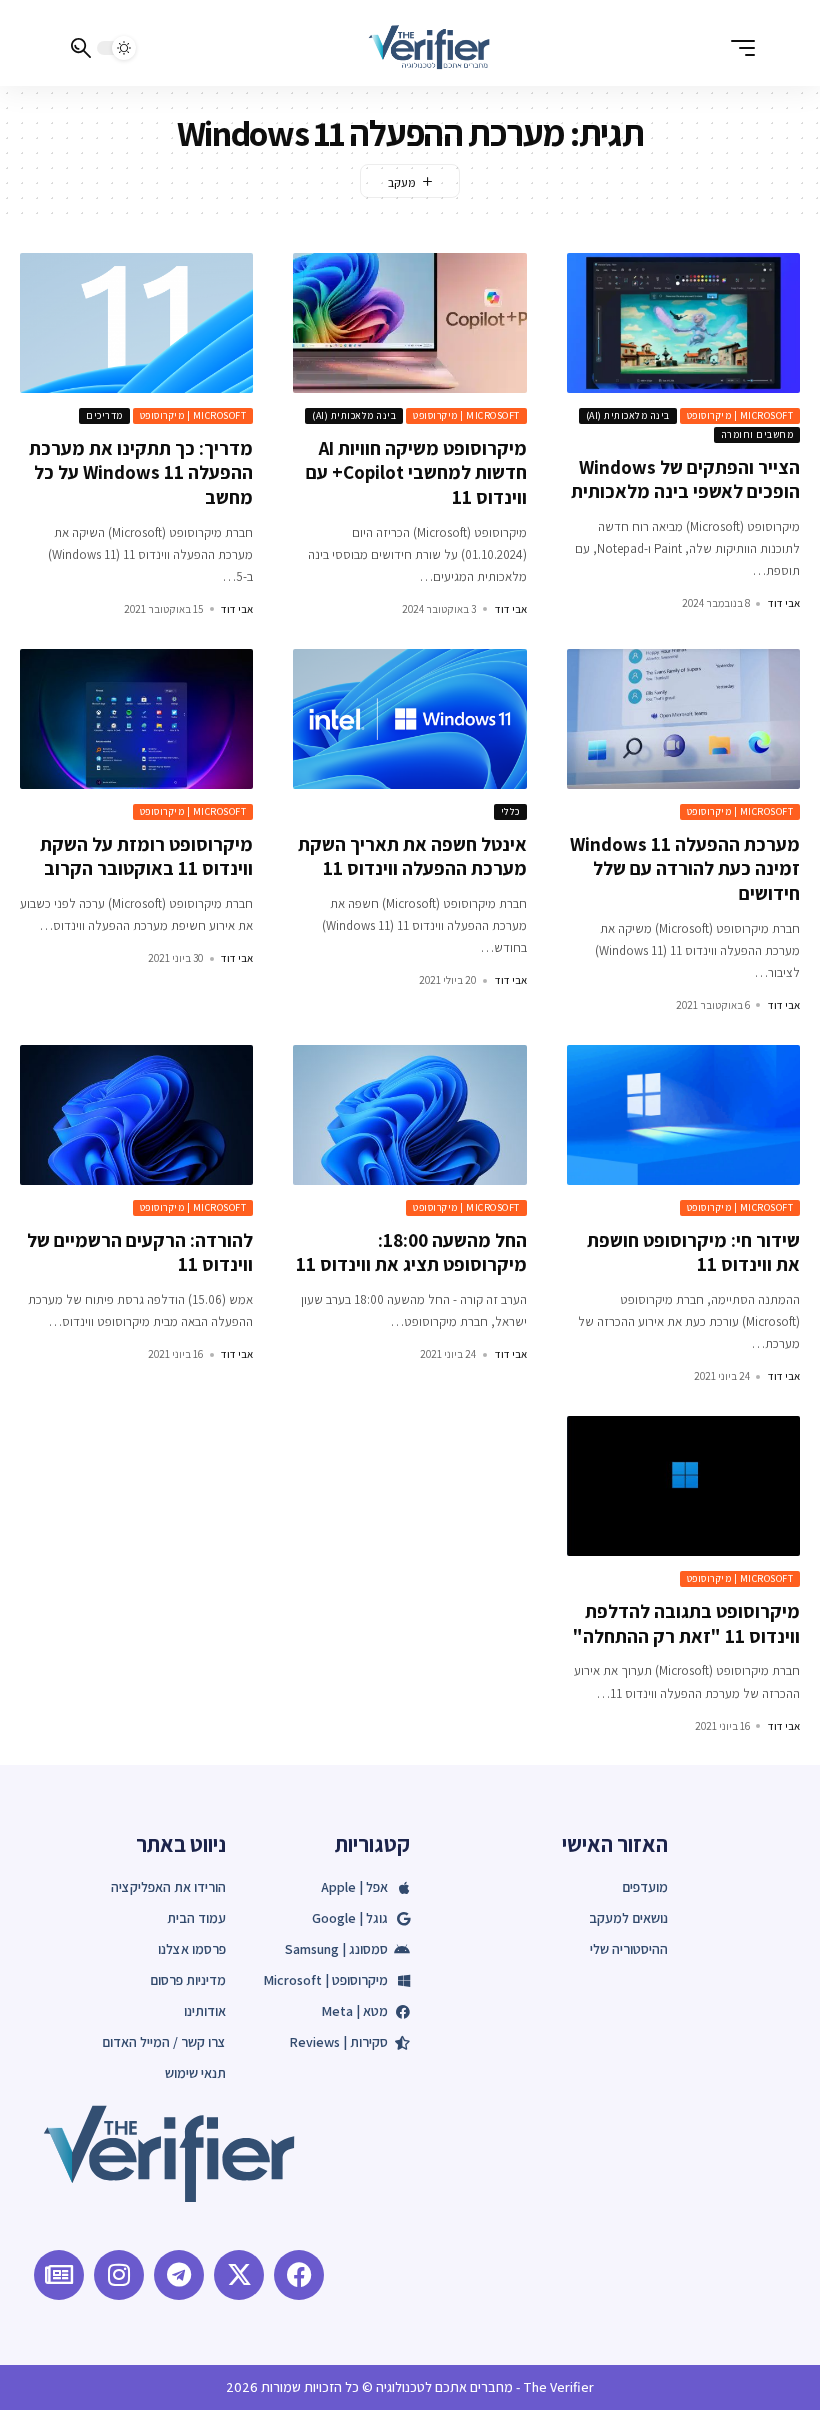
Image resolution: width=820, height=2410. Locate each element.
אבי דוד (784, 603)
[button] (738, 48)
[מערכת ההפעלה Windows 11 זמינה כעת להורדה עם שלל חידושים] (683, 719)
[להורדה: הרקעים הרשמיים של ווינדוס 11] (136, 1115)
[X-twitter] (239, 2275)
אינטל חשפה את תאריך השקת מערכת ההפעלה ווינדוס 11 (412, 856)
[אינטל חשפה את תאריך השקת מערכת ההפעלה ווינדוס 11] (409, 719)
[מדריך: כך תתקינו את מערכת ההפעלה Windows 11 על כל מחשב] (136, 323)
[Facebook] (299, 2275)
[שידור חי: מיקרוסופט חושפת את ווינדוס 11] (683, 1115)
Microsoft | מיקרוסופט (740, 415)
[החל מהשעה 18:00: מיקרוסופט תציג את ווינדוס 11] (409, 1115)
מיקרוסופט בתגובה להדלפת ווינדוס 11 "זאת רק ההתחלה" (686, 1623)
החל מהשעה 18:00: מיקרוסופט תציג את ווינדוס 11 (411, 1252)
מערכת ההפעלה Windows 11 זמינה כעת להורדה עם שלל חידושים (685, 868)
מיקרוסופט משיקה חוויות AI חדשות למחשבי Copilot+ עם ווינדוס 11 (416, 472)
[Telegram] (179, 2275)
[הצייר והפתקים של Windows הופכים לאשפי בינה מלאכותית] (683, 323)
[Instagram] (119, 2275)
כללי (510, 811)
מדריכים (104, 415)
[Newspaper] (59, 2275)
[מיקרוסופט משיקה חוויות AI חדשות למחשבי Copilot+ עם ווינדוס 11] (409, 323)
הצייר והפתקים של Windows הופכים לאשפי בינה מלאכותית (685, 479)
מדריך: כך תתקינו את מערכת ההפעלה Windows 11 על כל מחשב (141, 472)
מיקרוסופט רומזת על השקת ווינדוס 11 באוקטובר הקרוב (146, 856)
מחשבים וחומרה (757, 434)
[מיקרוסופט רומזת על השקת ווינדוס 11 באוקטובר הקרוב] (136, 719)
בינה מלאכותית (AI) (628, 415)
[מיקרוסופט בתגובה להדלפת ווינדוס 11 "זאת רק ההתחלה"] (683, 1486)
